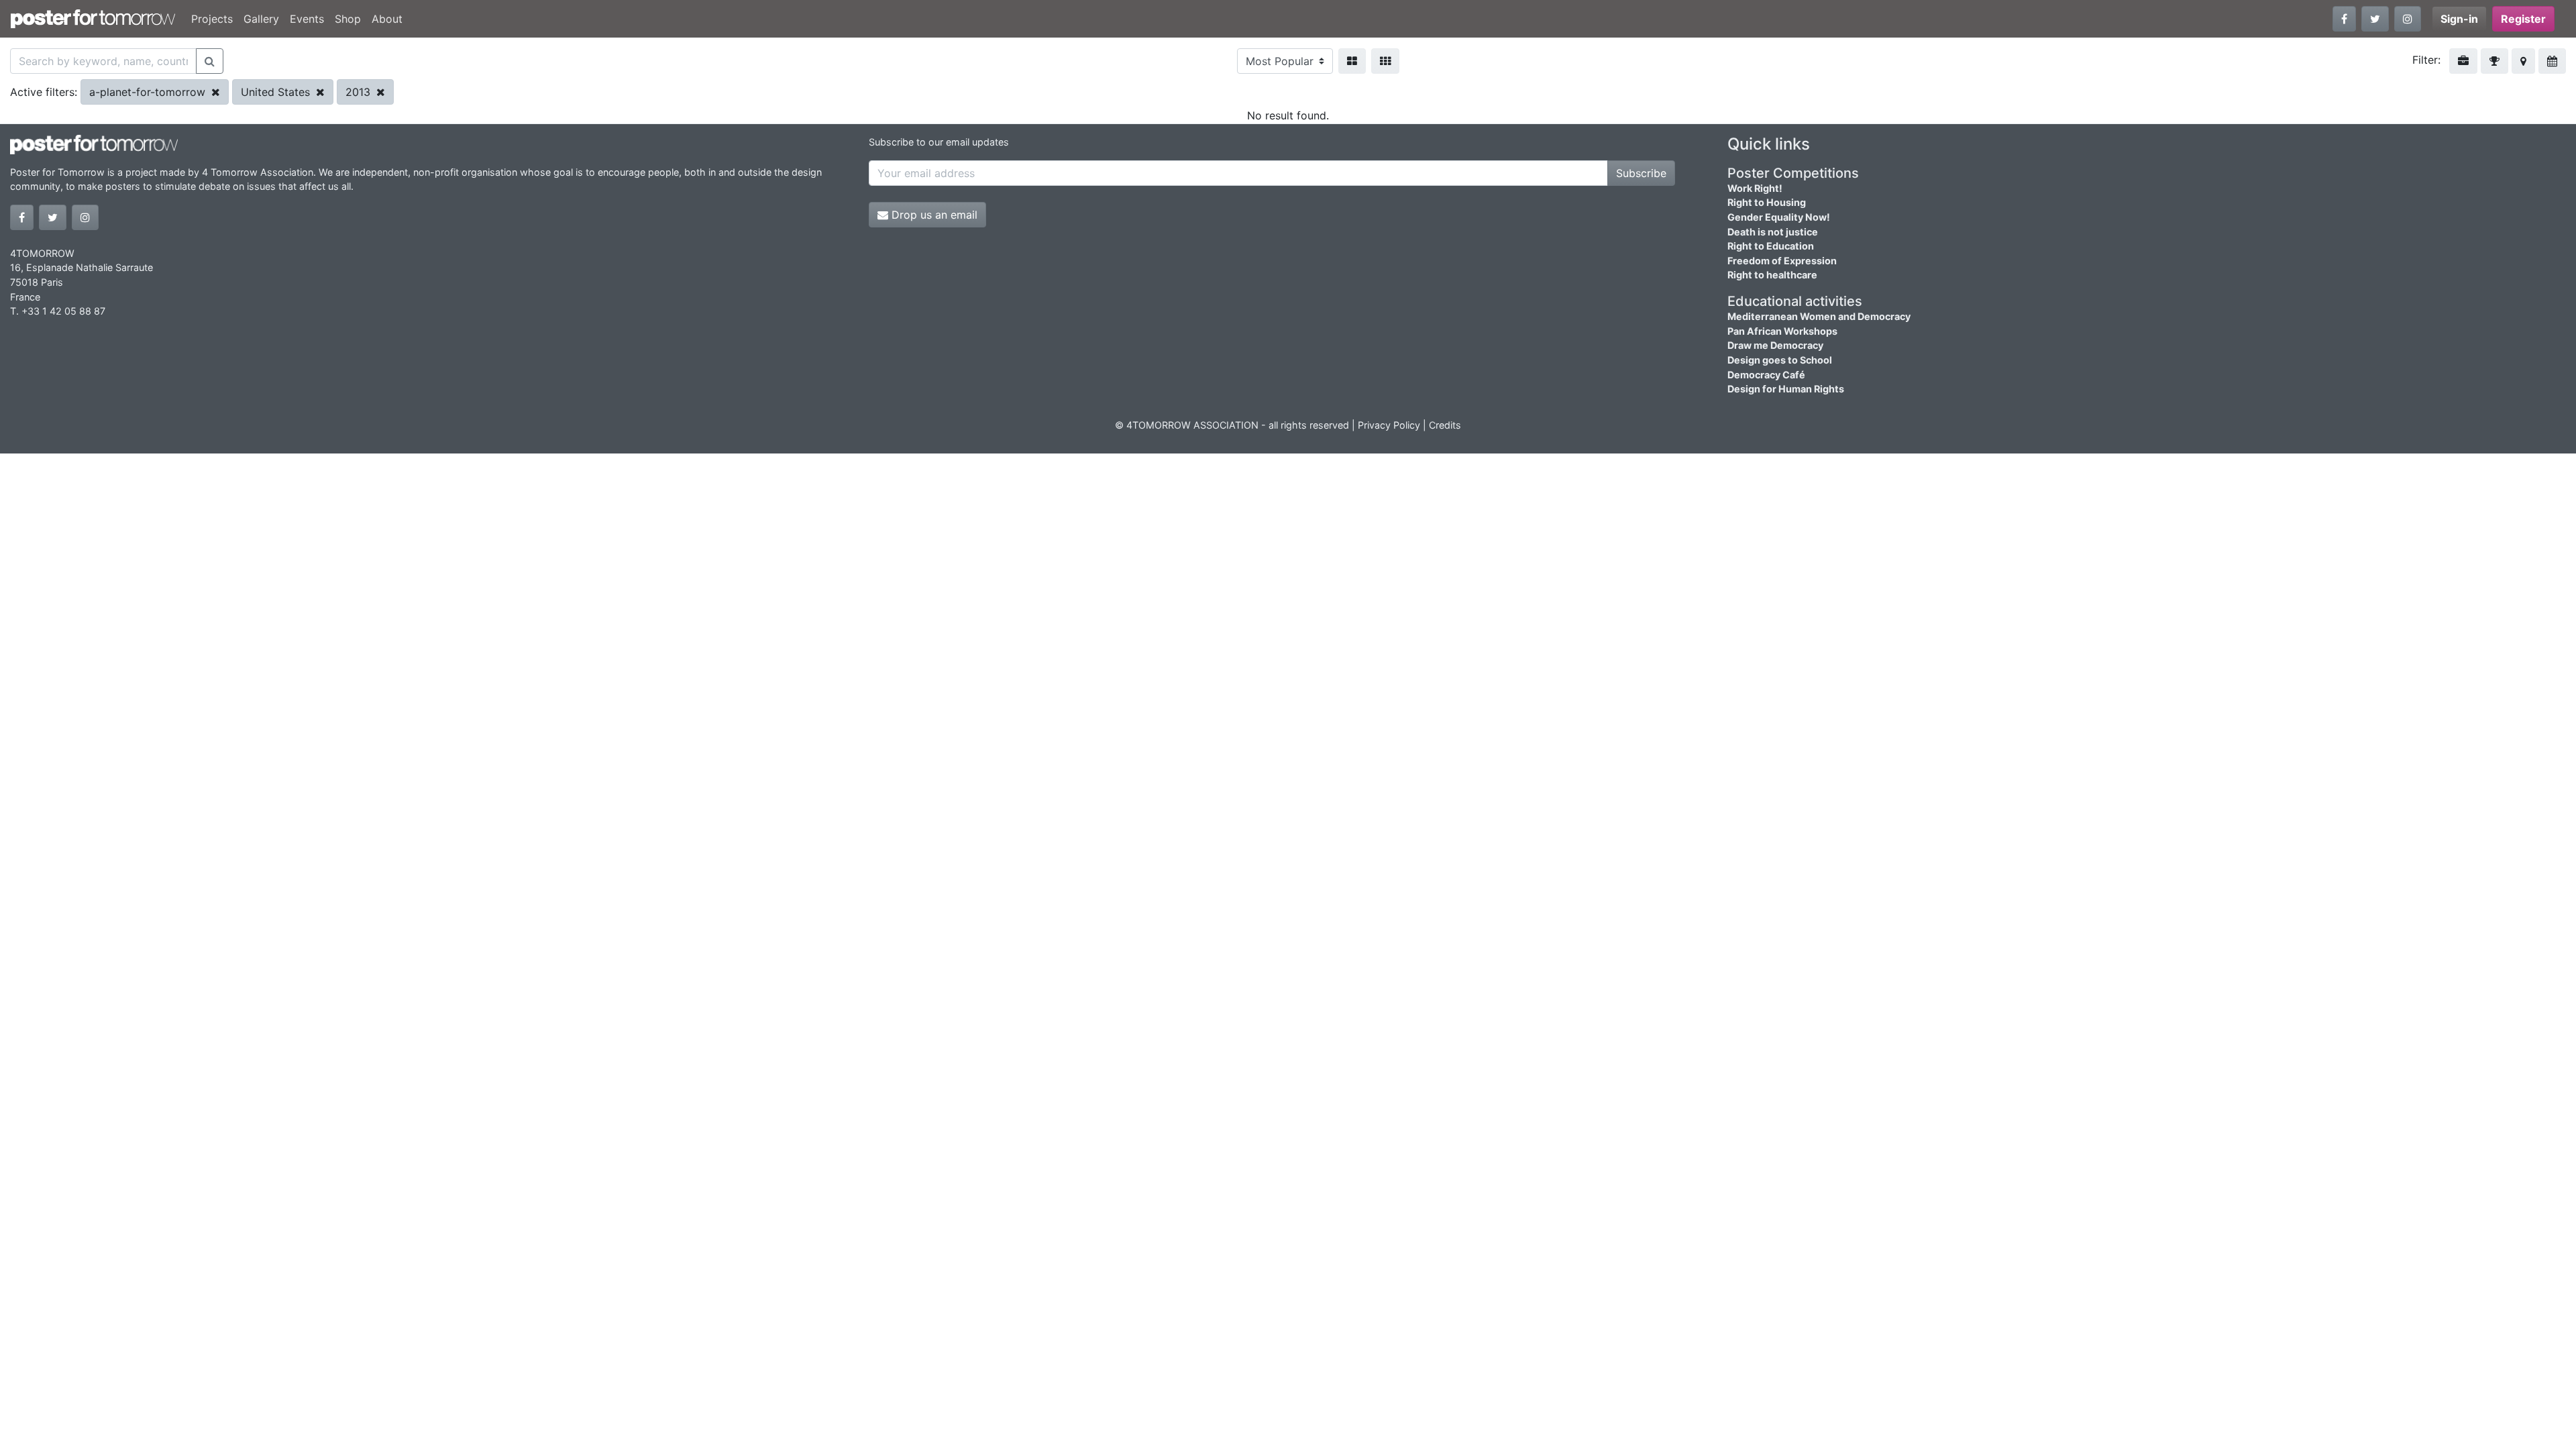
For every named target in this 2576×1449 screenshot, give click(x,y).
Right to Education (1771, 246)
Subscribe (1641, 173)
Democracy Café (1766, 375)
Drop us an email (933, 215)
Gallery (261, 19)
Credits (1445, 425)
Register (2523, 19)
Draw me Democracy (1775, 345)
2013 (360, 92)
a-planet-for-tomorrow (149, 92)
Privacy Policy (1389, 425)
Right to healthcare (1772, 275)
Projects (212, 19)
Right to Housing (1767, 202)
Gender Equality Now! (1779, 217)
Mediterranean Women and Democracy (1819, 316)
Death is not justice (1773, 232)
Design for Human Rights (1786, 389)
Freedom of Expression (1782, 261)
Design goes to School (1780, 360)
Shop (348, 19)
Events (307, 19)
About (387, 19)
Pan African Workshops (1782, 331)
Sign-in (2459, 19)
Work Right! (1755, 188)
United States (277, 92)
